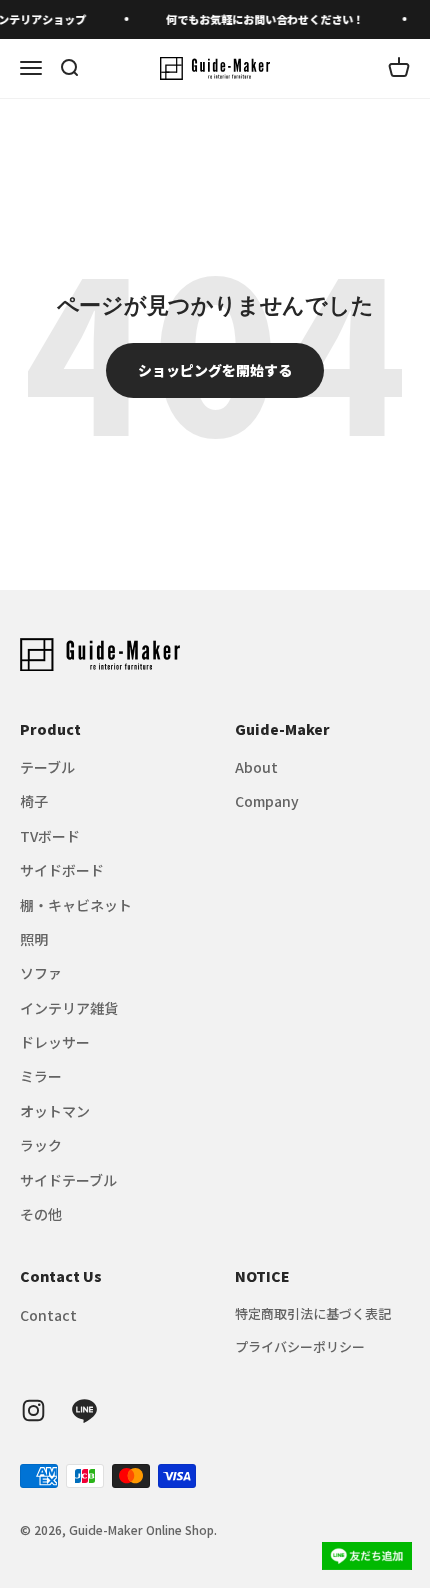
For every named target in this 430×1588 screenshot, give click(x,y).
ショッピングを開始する (215, 370)
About (256, 767)
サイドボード (62, 870)
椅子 (34, 801)
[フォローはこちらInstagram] (33, 1410)
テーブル (47, 767)
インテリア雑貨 (69, 1008)
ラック (41, 1145)
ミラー (41, 1076)
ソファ (41, 973)
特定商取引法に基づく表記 (313, 1313)
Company (267, 801)
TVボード (50, 836)
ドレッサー (55, 1042)
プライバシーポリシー (300, 1346)
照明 (34, 939)
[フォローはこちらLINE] (84, 1410)
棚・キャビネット (76, 905)
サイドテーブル (68, 1180)
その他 (41, 1214)
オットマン (55, 1111)
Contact (48, 1315)
